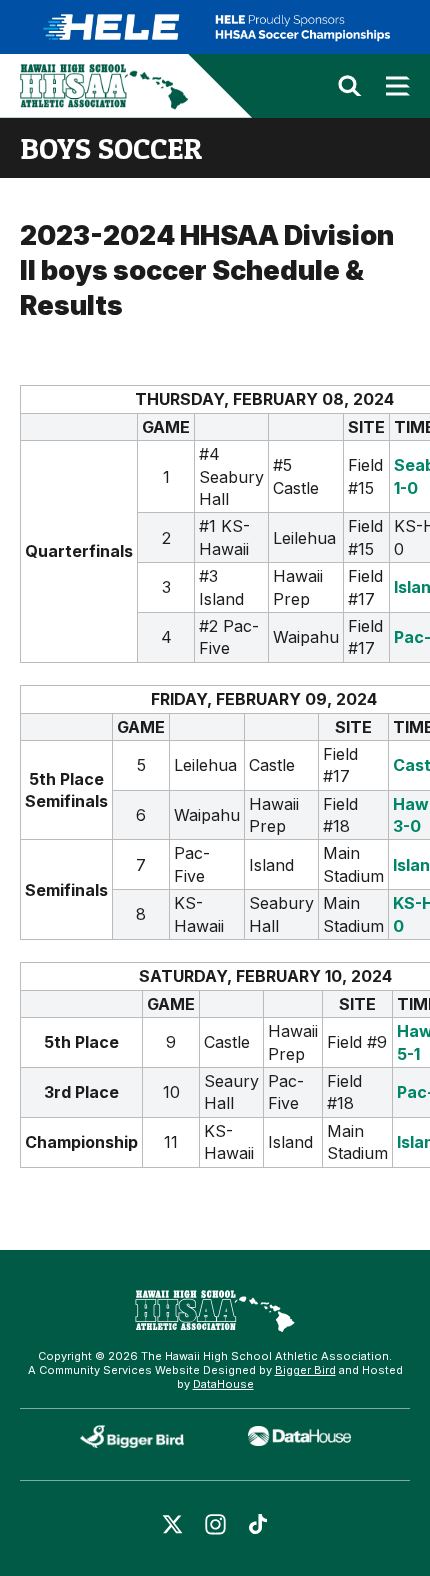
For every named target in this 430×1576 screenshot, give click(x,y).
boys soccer (111, 148)
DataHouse (223, 1384)
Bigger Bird (305, 1370)
